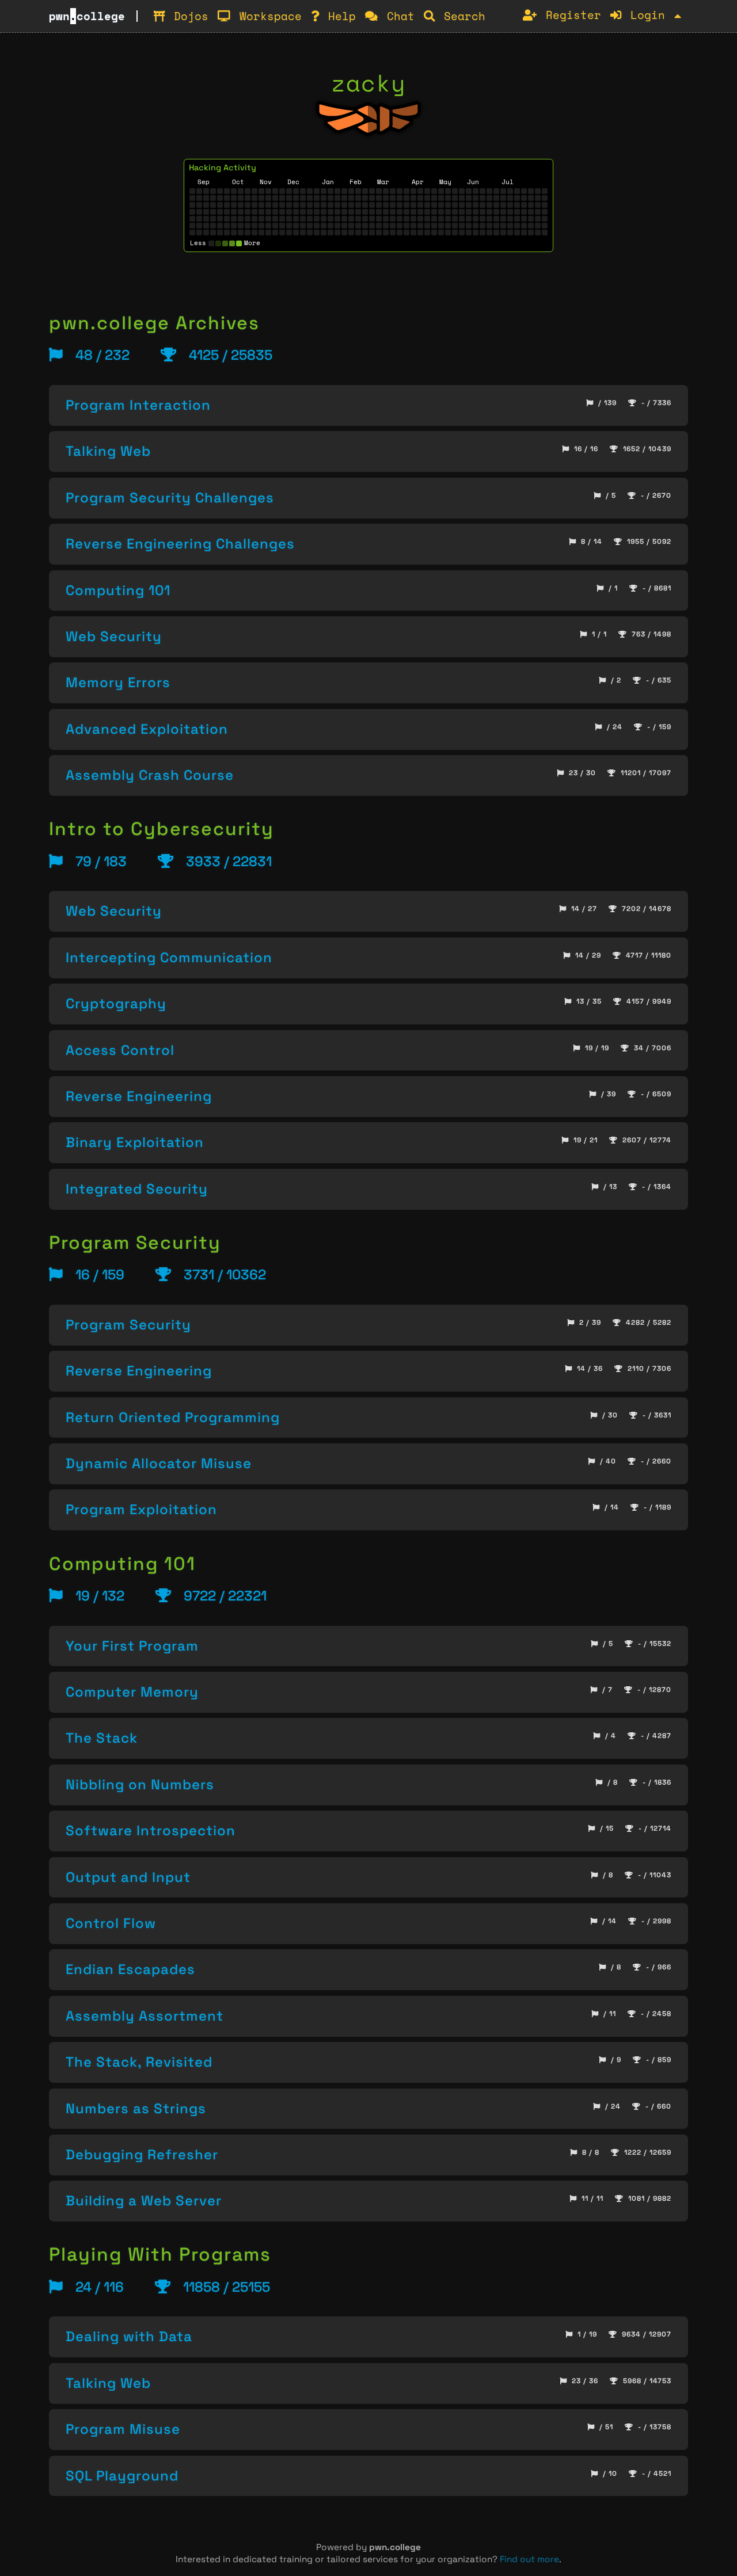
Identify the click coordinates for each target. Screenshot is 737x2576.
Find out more (529, 2559)
